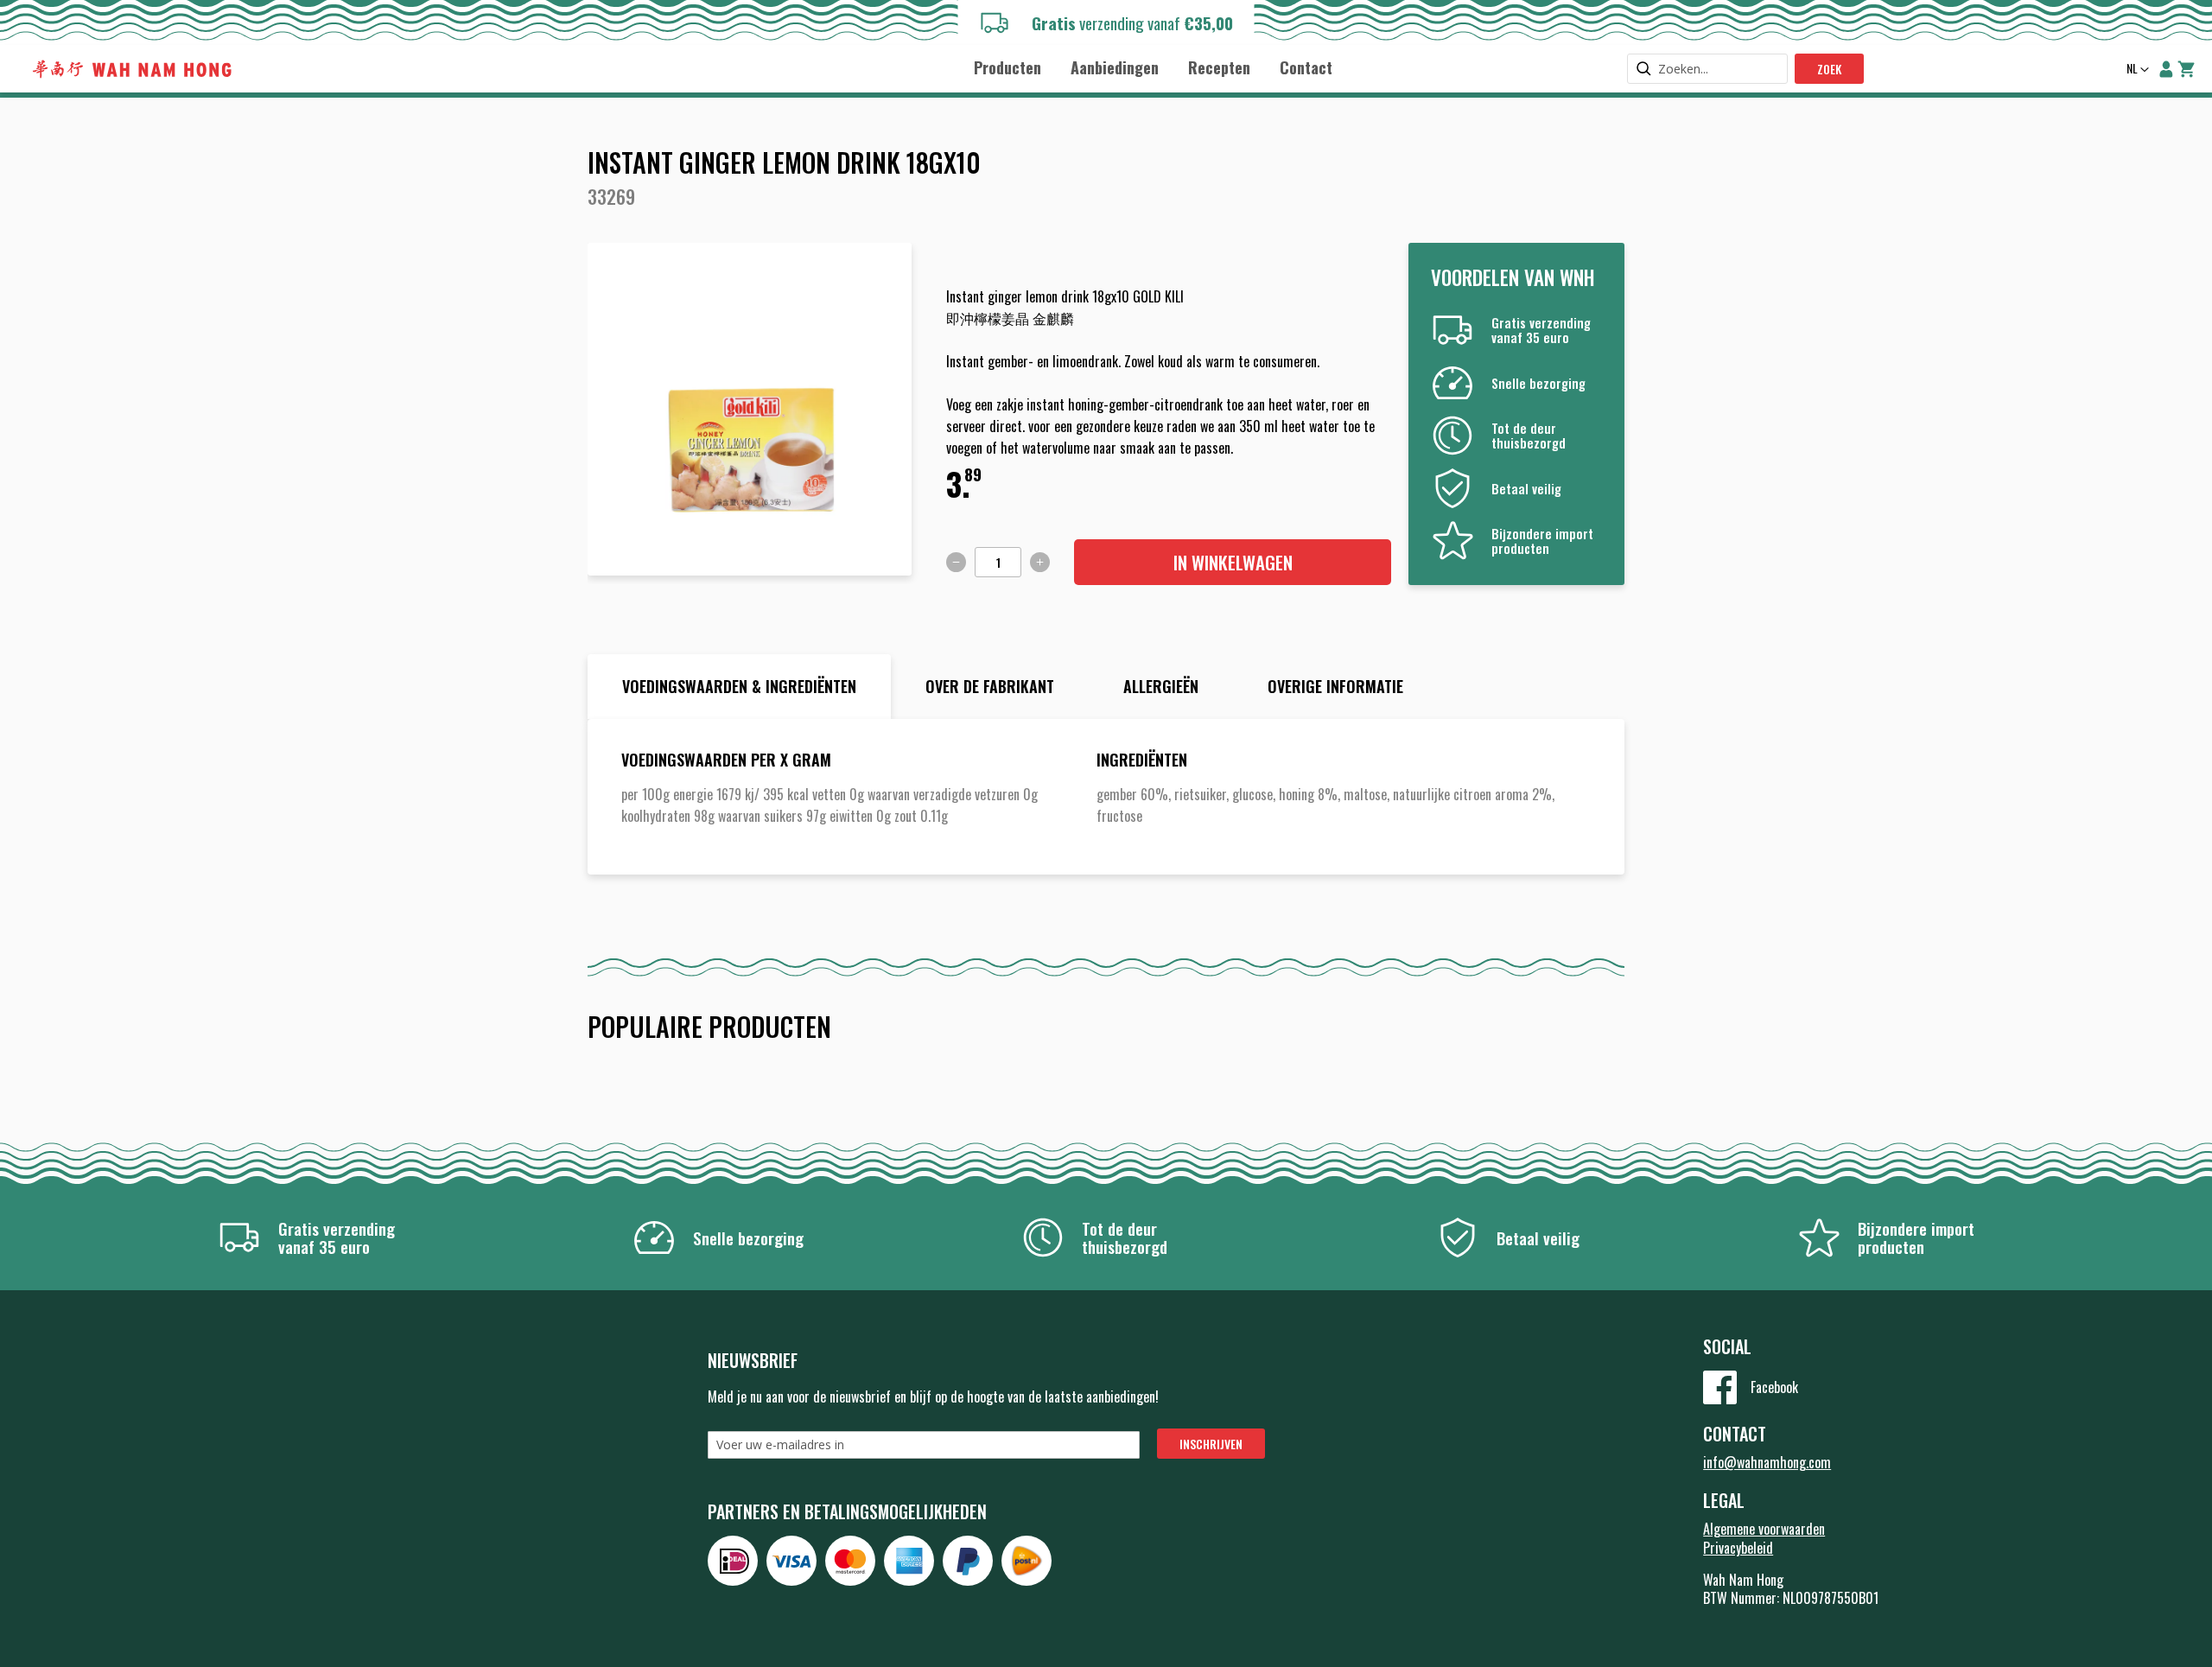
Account (2166, 69)
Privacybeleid (1738, 1548)
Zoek (1829, 69)
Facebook (1774, 1387)
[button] (2136, 70)
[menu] (1153, 67)
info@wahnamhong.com (1767, 1462)
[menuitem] (1007, 68)
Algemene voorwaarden (1764, 1529)
